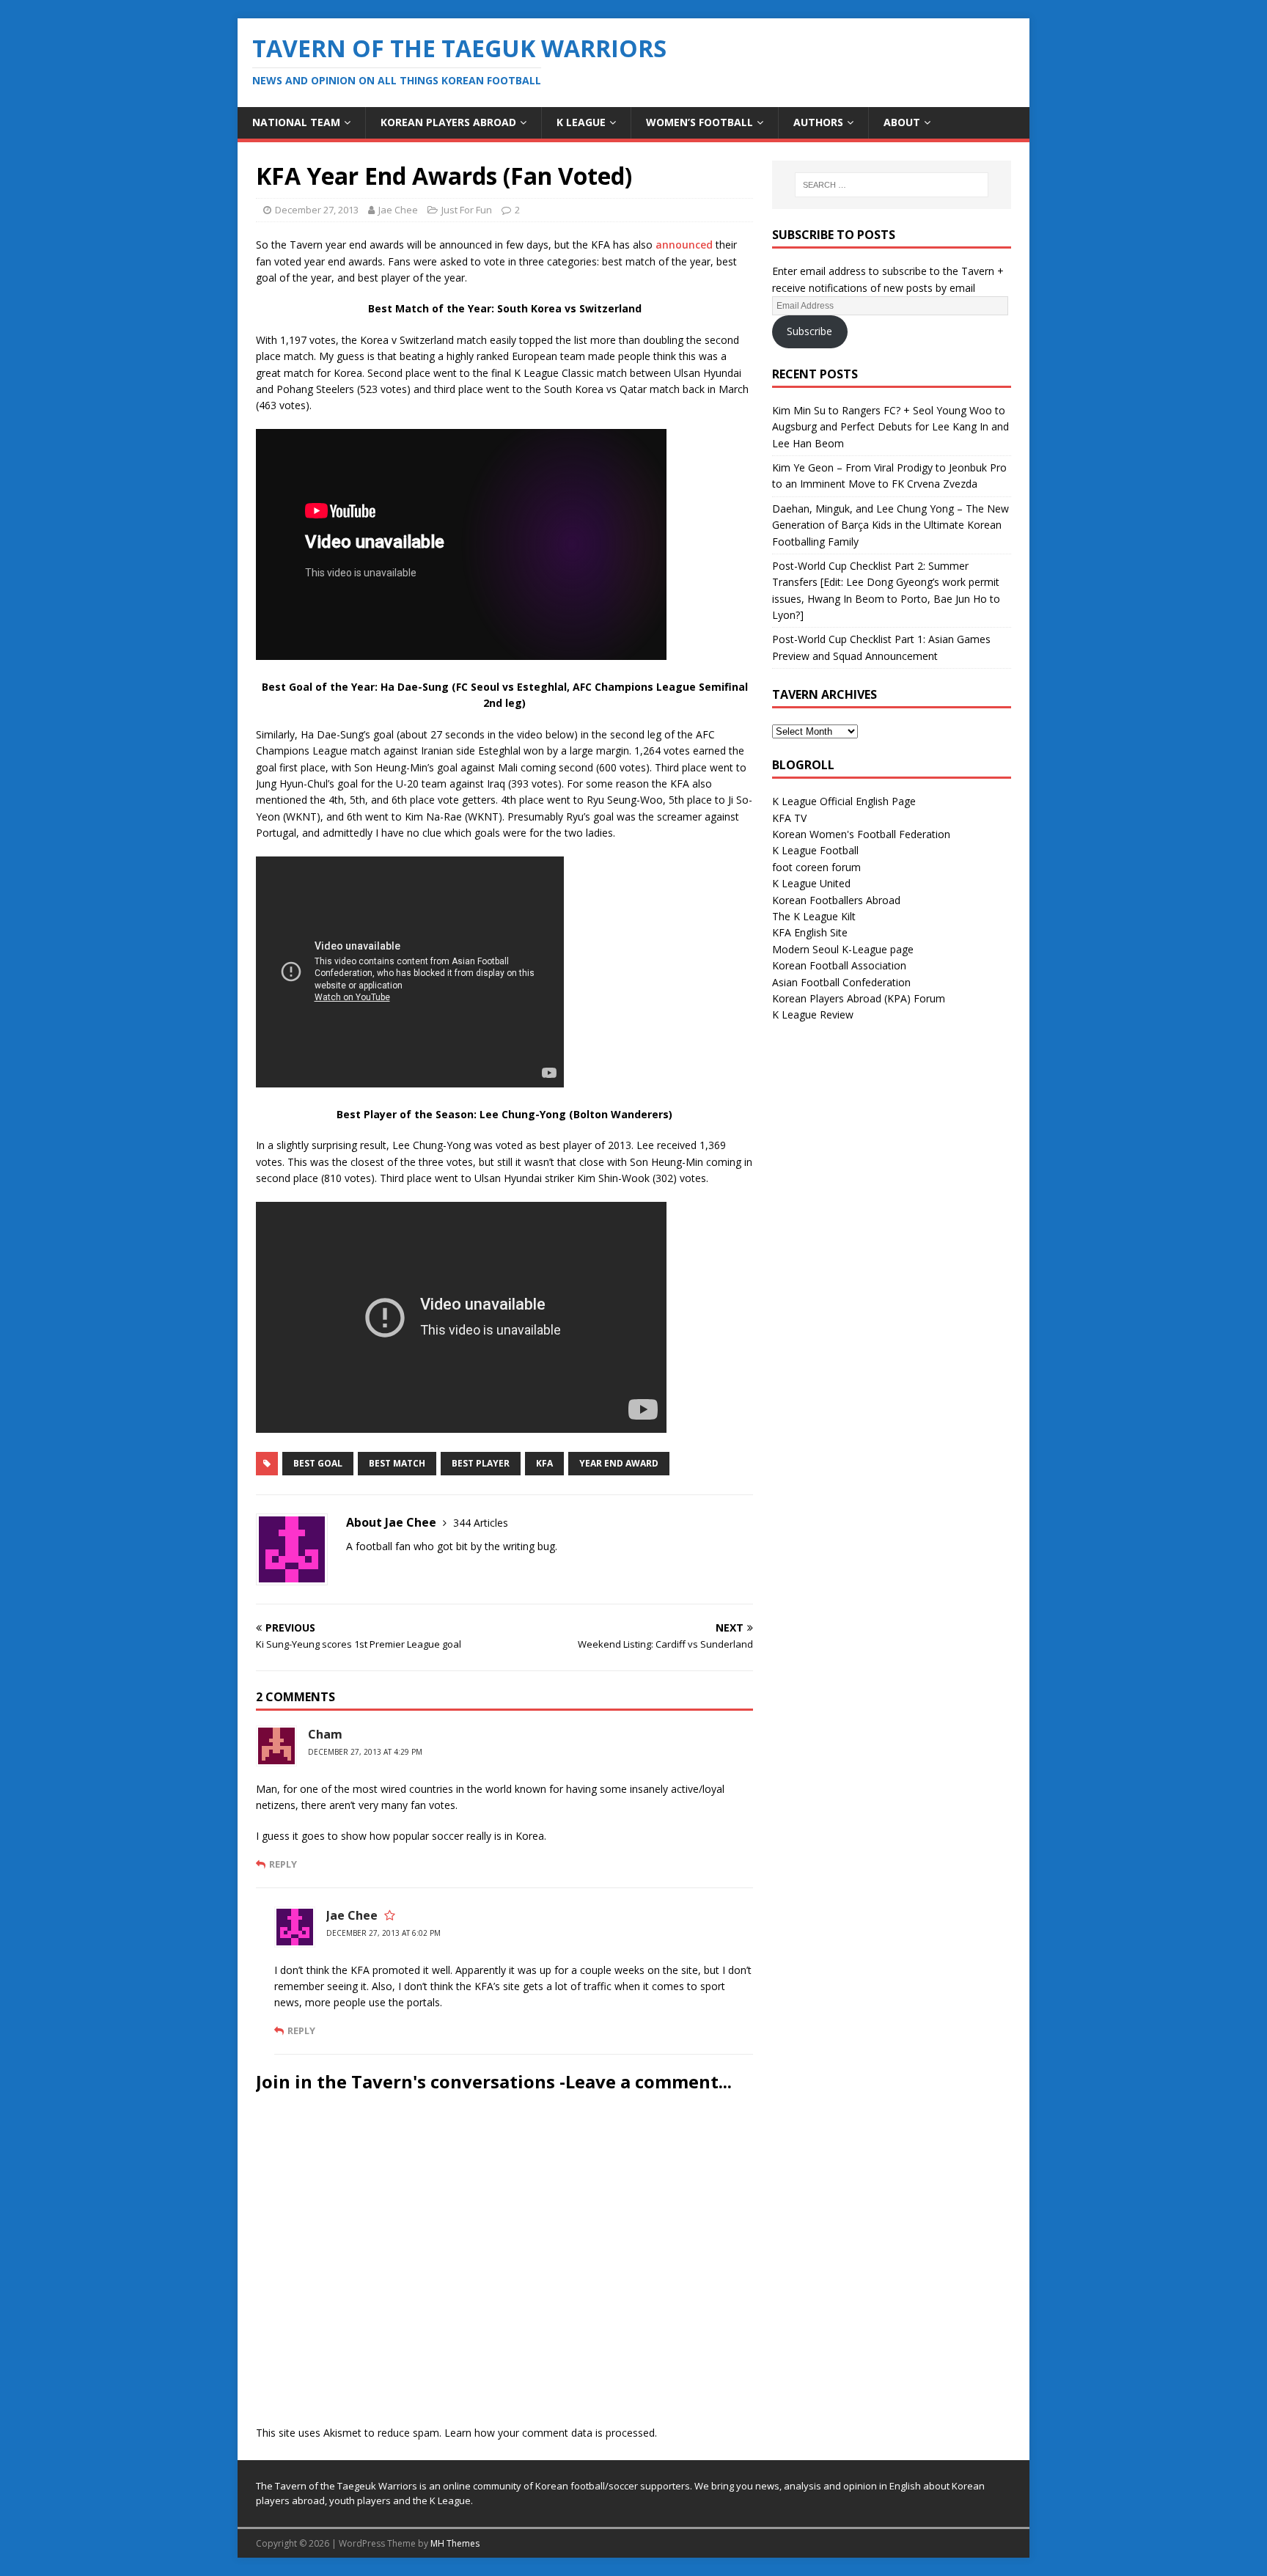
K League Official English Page (844, 801)
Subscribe (809, 331)
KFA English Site (810, 932)
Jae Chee (398, 210)
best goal (318, 1463)
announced (684, 245)
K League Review (813, 1014)
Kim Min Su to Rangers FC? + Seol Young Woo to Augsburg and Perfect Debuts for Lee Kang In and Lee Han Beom (890, 427)
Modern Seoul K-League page (843, 949)
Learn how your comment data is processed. (551, 2433)
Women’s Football (699, 122)
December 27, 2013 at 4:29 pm (365, 1752)
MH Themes (455, 2543)
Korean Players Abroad (448, 122)
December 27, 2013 (317, 210)
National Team (296, 122)
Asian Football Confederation (841, 982)
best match (397, 1463)
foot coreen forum (816, 867)
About (902, 122)
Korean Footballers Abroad (836, 900)
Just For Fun (467, 210)
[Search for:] (892, 185)
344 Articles (481, 1523)
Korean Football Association (839, 965)
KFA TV (789, 818)
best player (481, 1463)
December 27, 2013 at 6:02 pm (383, 1933)
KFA (544, 1463)
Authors (818, 122)
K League (581, 122)
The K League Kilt (814, 916)
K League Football (815, 850)
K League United (811, 883)
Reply (283, 1864)
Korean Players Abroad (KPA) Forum (859, 998)
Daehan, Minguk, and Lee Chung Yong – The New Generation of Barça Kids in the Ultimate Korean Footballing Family (890, 525)
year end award (619, 1463)
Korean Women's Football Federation (861, 834)
